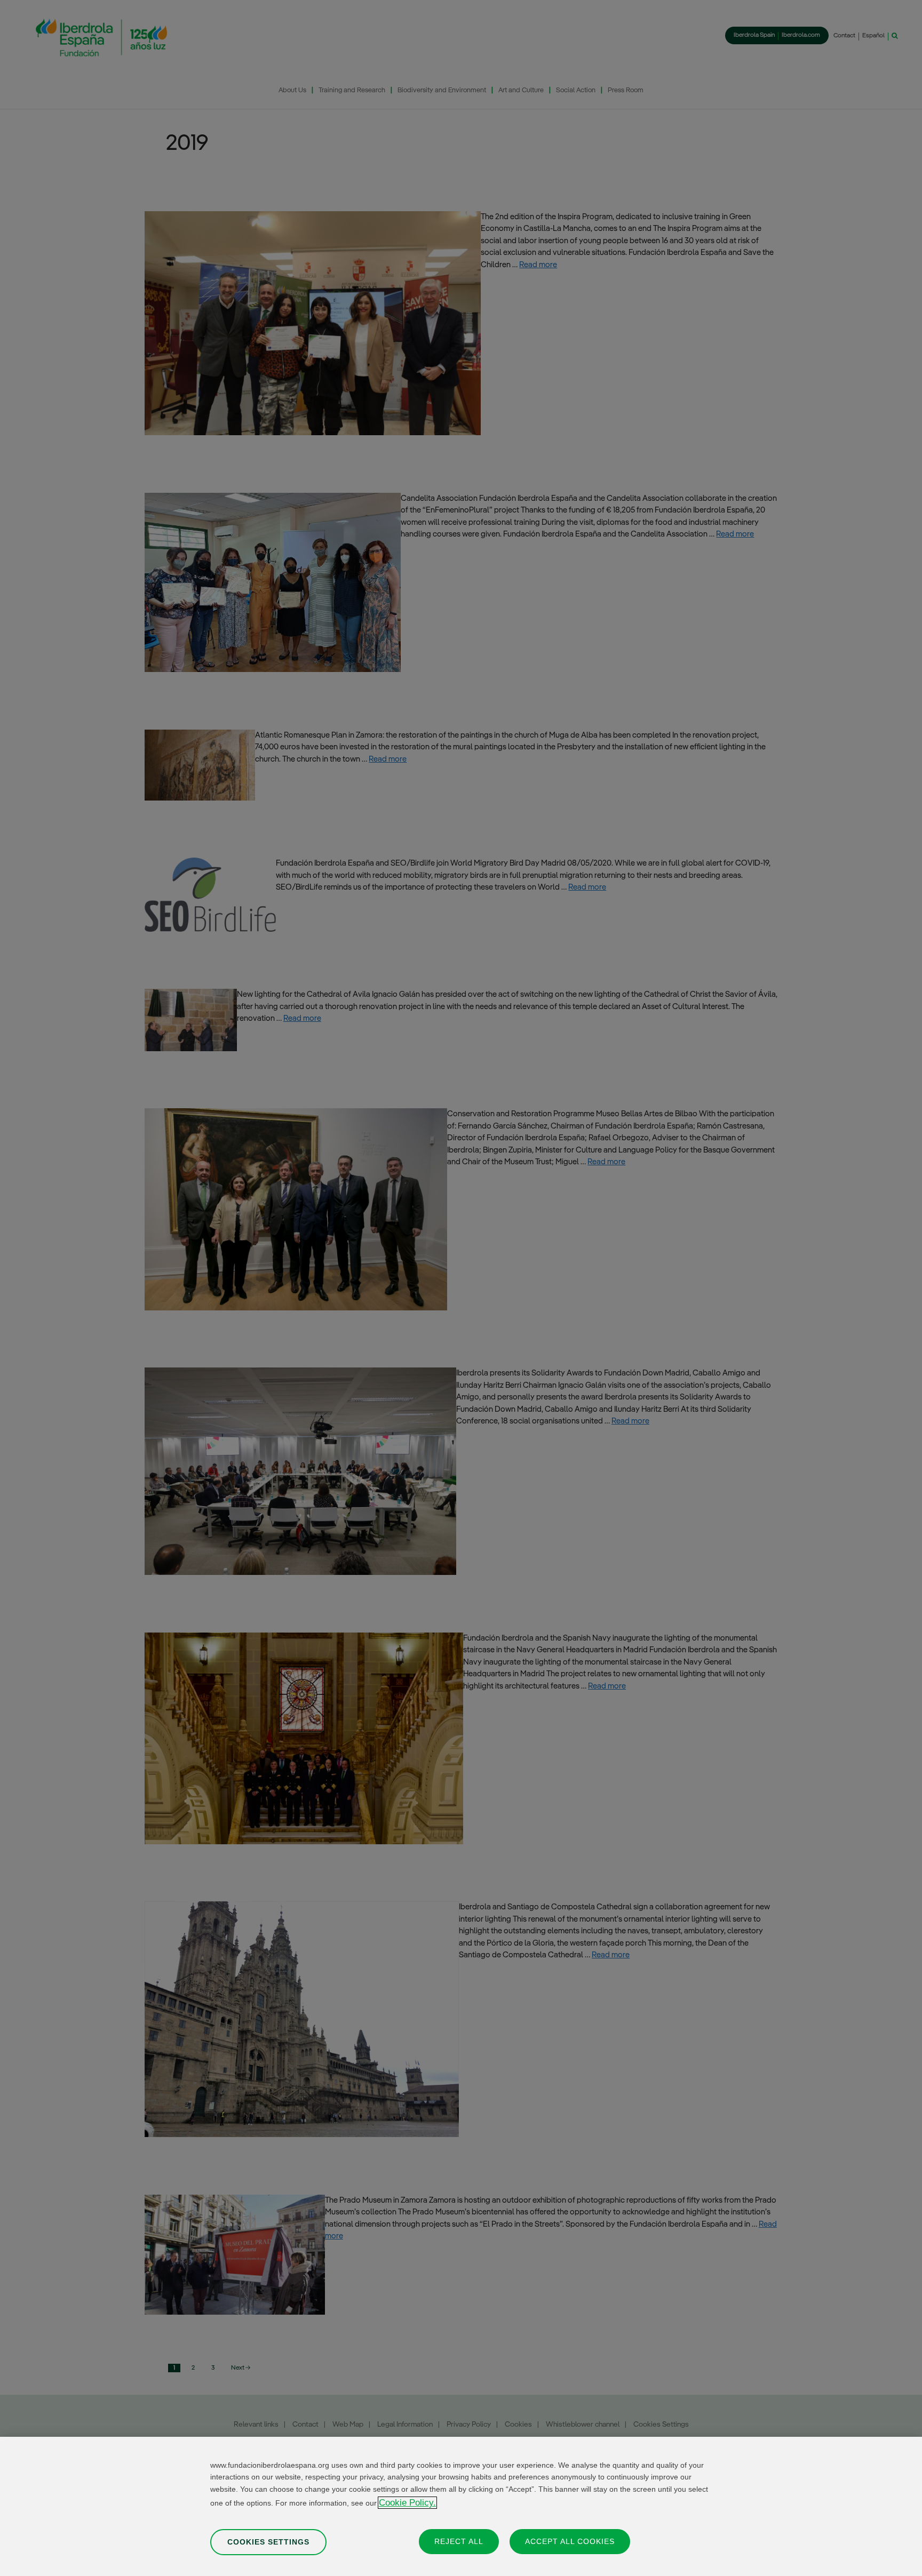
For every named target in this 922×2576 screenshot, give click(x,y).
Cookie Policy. (407, 2503)
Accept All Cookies (570, 2541)
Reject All (459, 2541)
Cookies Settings (268, 2541)
